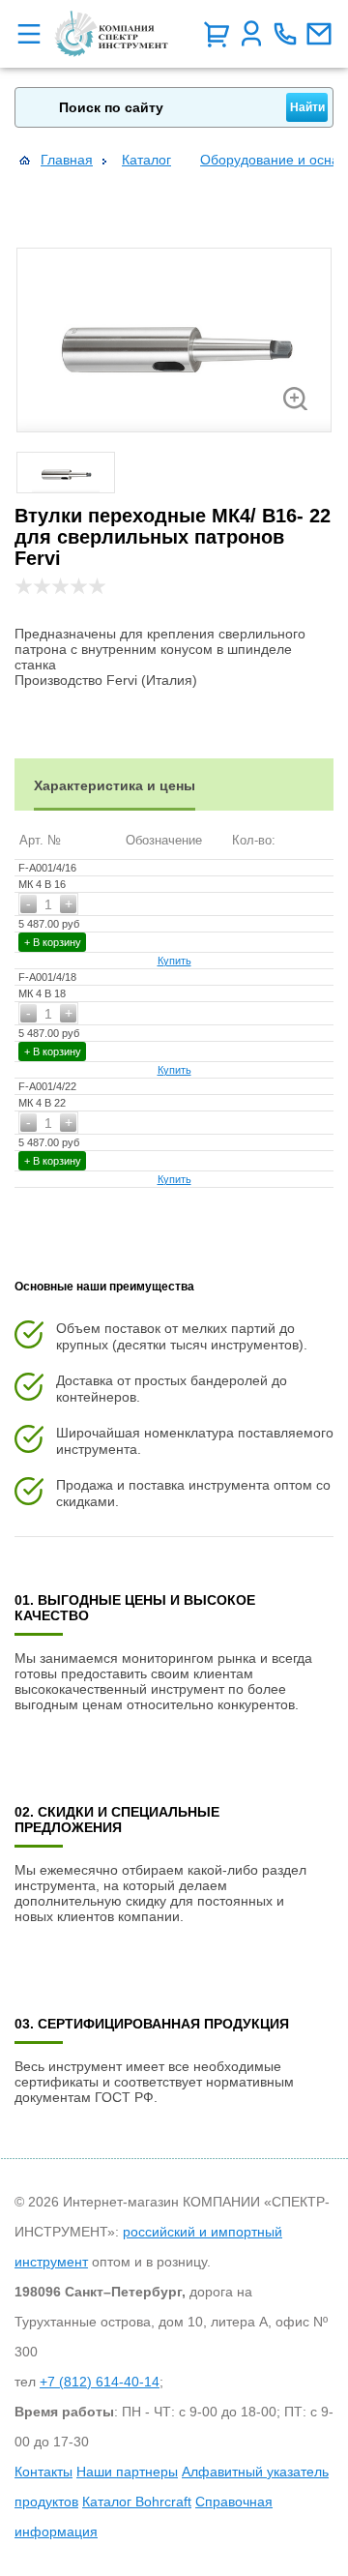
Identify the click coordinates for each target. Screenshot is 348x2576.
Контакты (43, 2472)
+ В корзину (53, 942)
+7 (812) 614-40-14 (100, 2382)
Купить (174, 961)
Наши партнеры (127, 2472)
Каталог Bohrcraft (137, 2502)
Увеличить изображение (295, 399)
